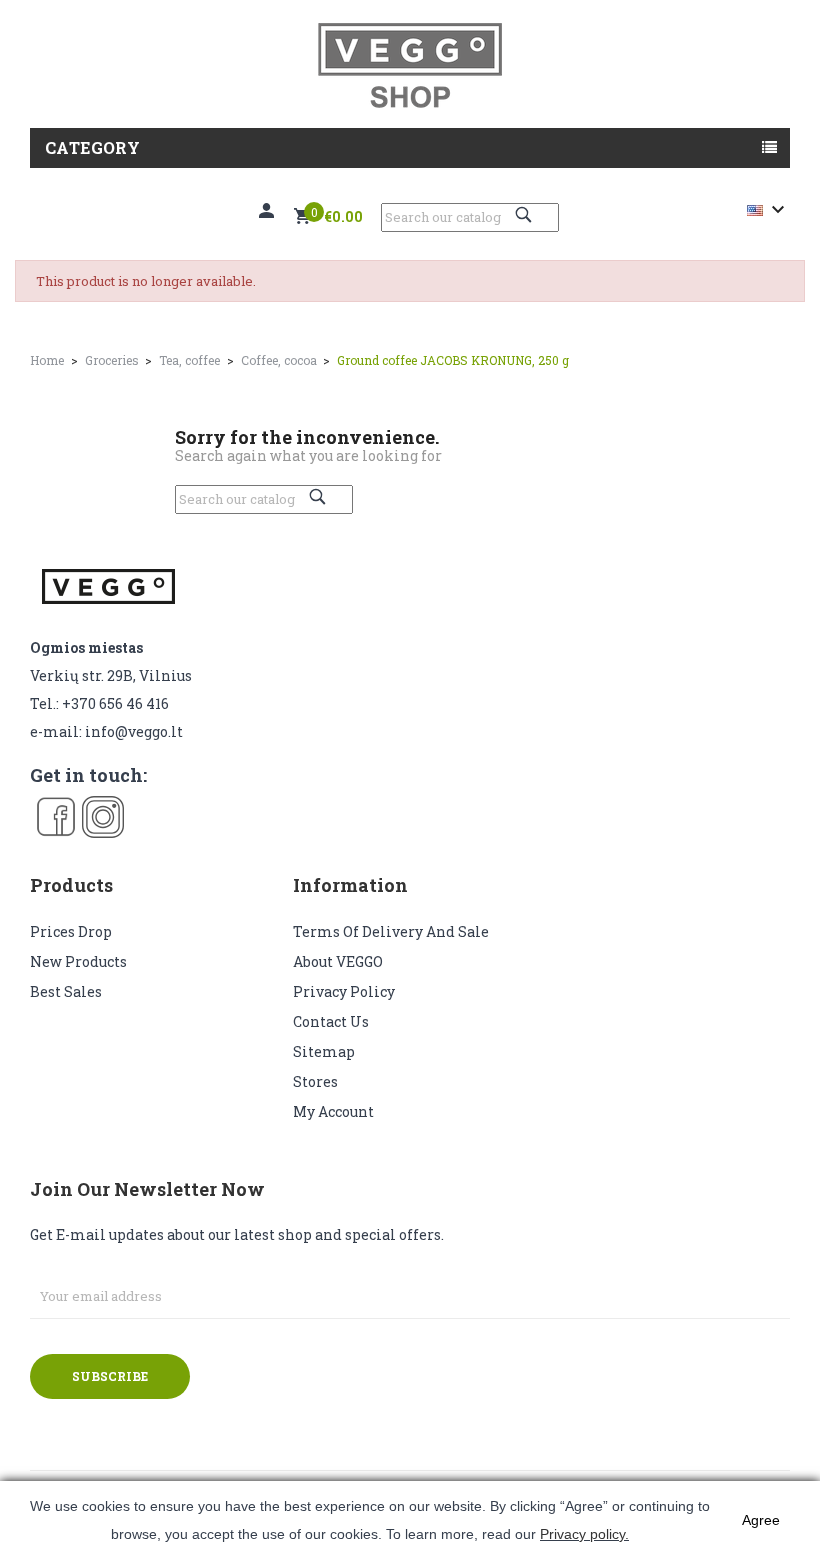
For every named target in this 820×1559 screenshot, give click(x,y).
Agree (761, 1520)
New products (78, 961)
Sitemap (324, 1051)
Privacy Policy (344, 991)
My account (333, 1111)
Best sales (66, 991)
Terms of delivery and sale (391, 931)
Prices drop (71, 931)
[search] (526, 214)
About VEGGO (338, 961)
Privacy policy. (584, 1534)
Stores (315, 1081)
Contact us (331, 1021)
